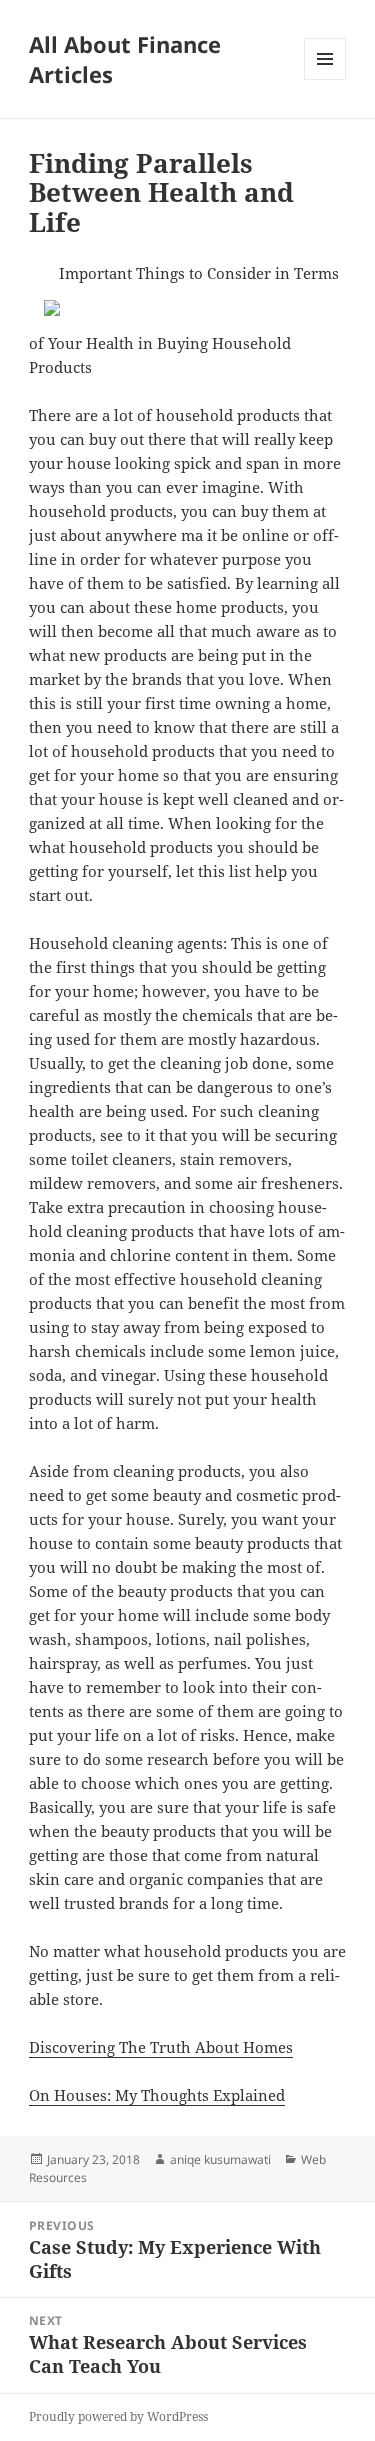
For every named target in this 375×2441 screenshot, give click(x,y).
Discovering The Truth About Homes (161, 2047)
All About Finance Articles (125, 59)
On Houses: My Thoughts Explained (157, 2095)
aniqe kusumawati (220, 2159)
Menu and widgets (325, 79)
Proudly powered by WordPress (118, 2416)
